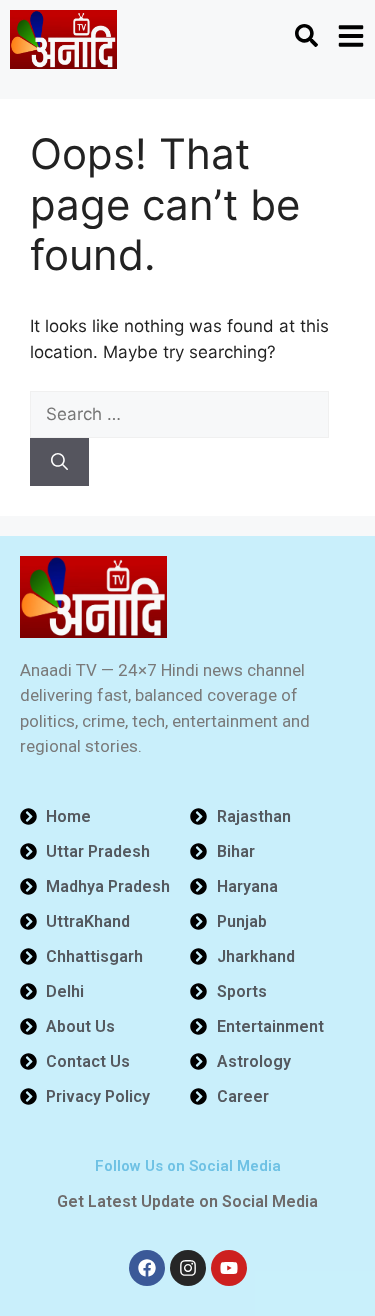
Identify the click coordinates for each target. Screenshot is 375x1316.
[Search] (59, 462)
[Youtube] (229, 1268)
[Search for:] (179, 414)
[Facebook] (147, 1268)
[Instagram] (188, 1268)
